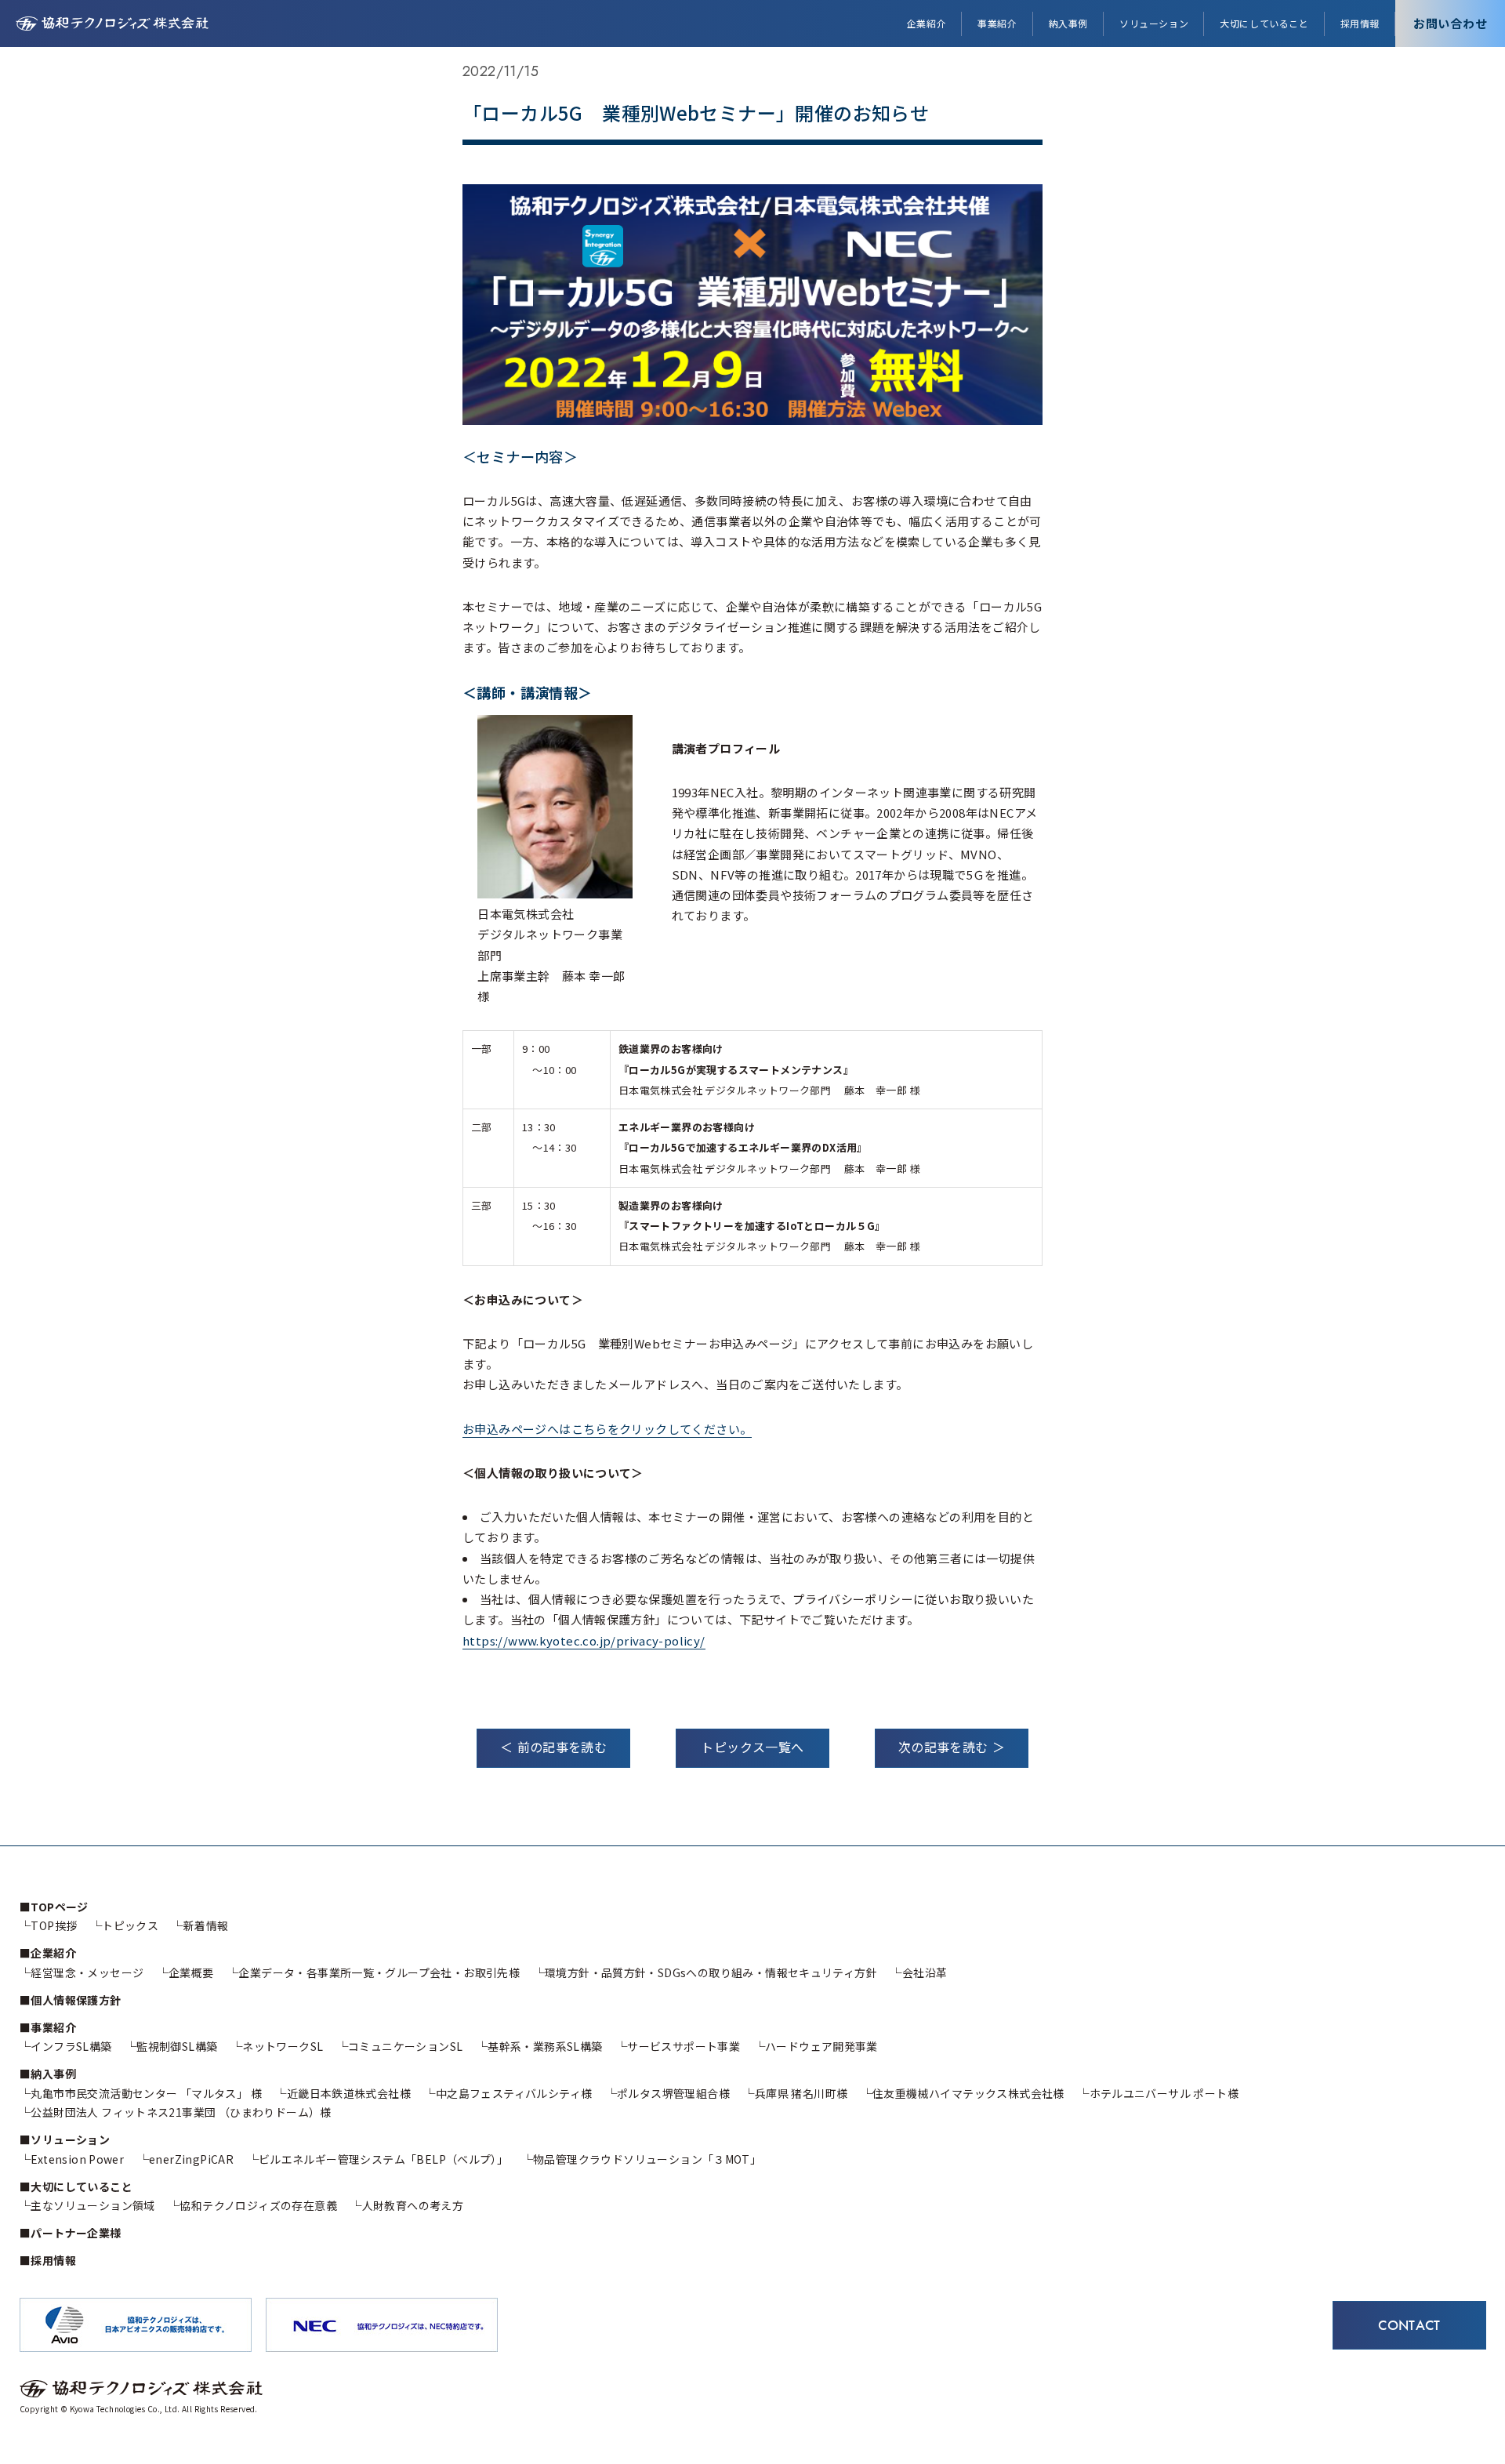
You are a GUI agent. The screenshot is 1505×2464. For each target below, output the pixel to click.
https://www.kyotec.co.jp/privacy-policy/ (584, 1640)
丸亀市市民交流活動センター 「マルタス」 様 (146, 2093)
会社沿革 (925, 1972)
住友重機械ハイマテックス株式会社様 (968, 2093)
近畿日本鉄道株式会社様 (349, 2093)
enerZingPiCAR (191, 2159)
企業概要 (191, 1972)
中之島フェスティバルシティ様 (514, 2093)
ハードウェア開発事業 (821, 2046)
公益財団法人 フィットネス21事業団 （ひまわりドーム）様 (181, 2112)
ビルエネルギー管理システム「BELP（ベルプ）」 (383, 2159)
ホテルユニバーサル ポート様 (1164, 2093)
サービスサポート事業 (684, 2046)
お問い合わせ (1451, 23)
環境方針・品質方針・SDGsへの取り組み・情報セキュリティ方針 (711, 1972)
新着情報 (206, 1925)
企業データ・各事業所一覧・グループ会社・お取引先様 (379, 1972)
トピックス (130, 1925)
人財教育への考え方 (413, 2205)
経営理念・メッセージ (87, 1972)
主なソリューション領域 (92, 2205)
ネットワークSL (283, 2046)
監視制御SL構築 (177, 2046)
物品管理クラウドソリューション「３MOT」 (647, 2159)
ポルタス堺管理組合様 (673, 2093)
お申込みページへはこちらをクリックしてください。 (607, 1429)
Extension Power (77, 2159)
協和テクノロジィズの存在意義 (258, 2205)
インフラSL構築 (71, 2046)
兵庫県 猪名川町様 (801, 2093)
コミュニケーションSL (405, 2046)
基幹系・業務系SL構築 (545, 2046)
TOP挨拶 (54, 1925)
